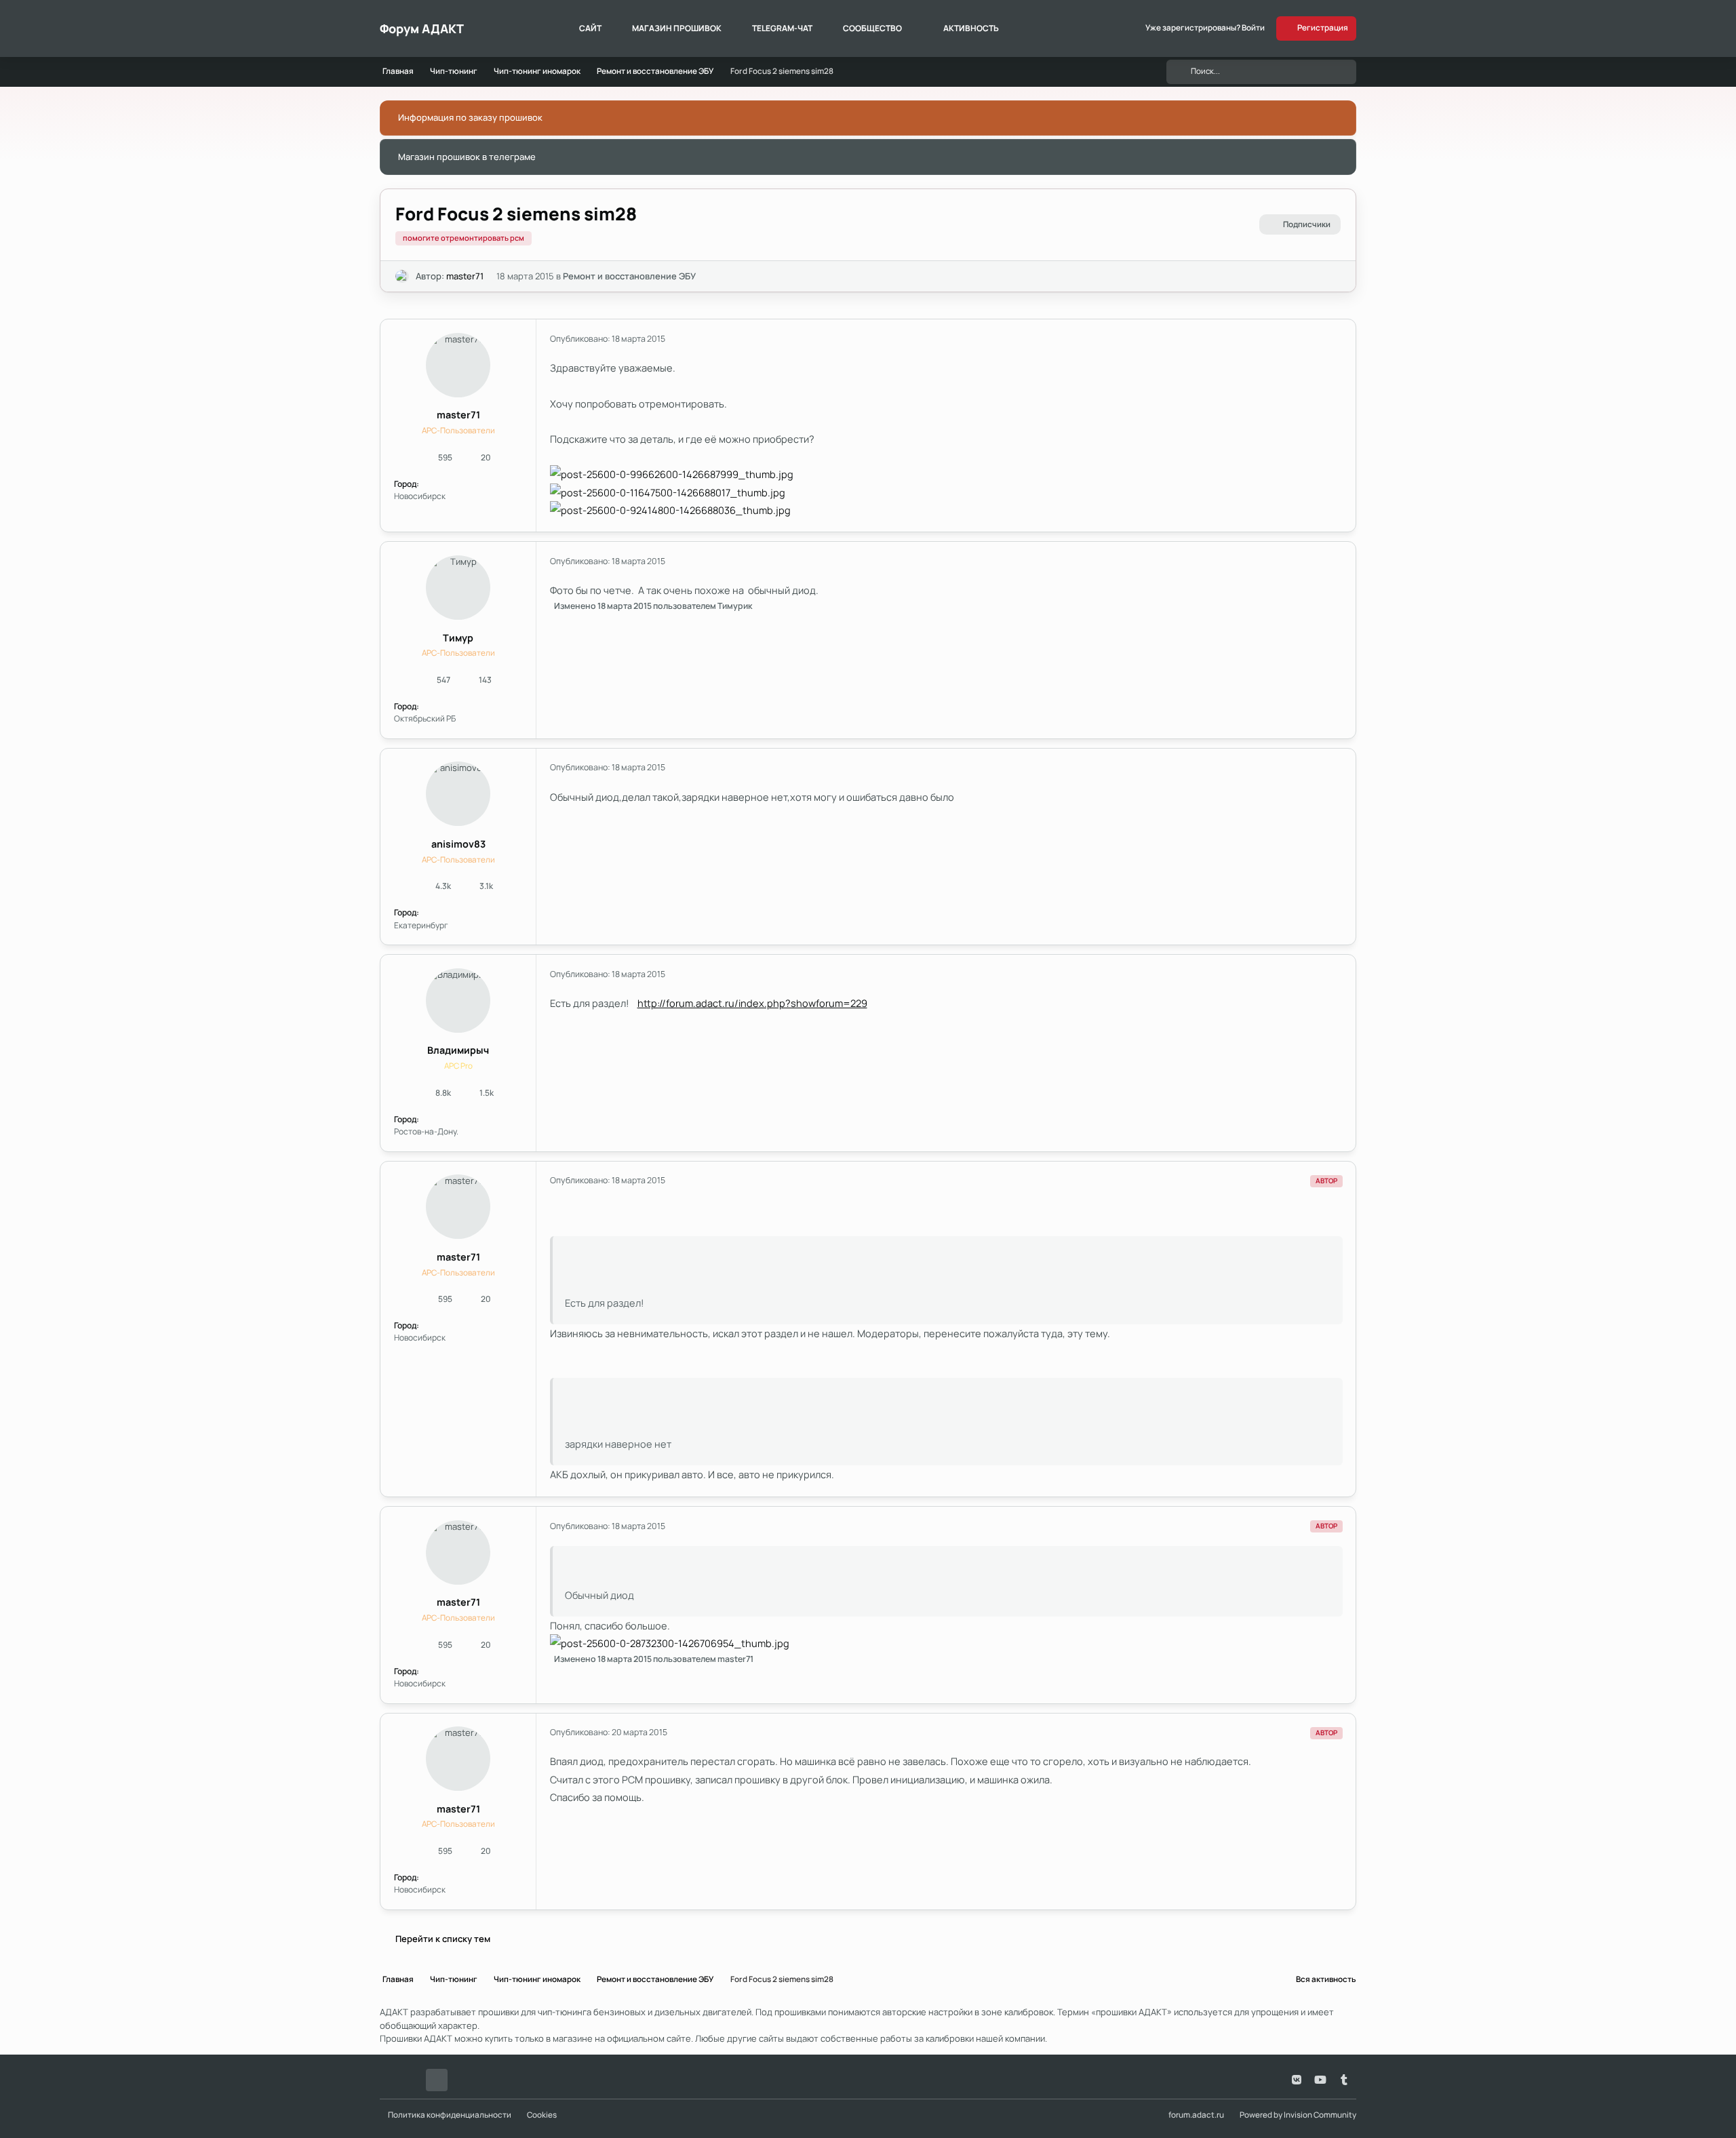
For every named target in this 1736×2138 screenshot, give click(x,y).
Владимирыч (458, 1050)
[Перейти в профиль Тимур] (458, 588)
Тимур (458, 638)
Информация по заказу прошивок (470, 117)
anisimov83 (458, 844)
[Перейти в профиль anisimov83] (458, 794)
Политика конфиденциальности (450, 2115)
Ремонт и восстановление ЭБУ (629, 276)
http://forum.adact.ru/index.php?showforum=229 (752, 1003)
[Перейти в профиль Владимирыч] (458, 1001)
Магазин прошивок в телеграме (467, 157)
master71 (465, 276)
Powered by (1298, 2115)
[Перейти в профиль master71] (402, 277)
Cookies (542, 2115)
